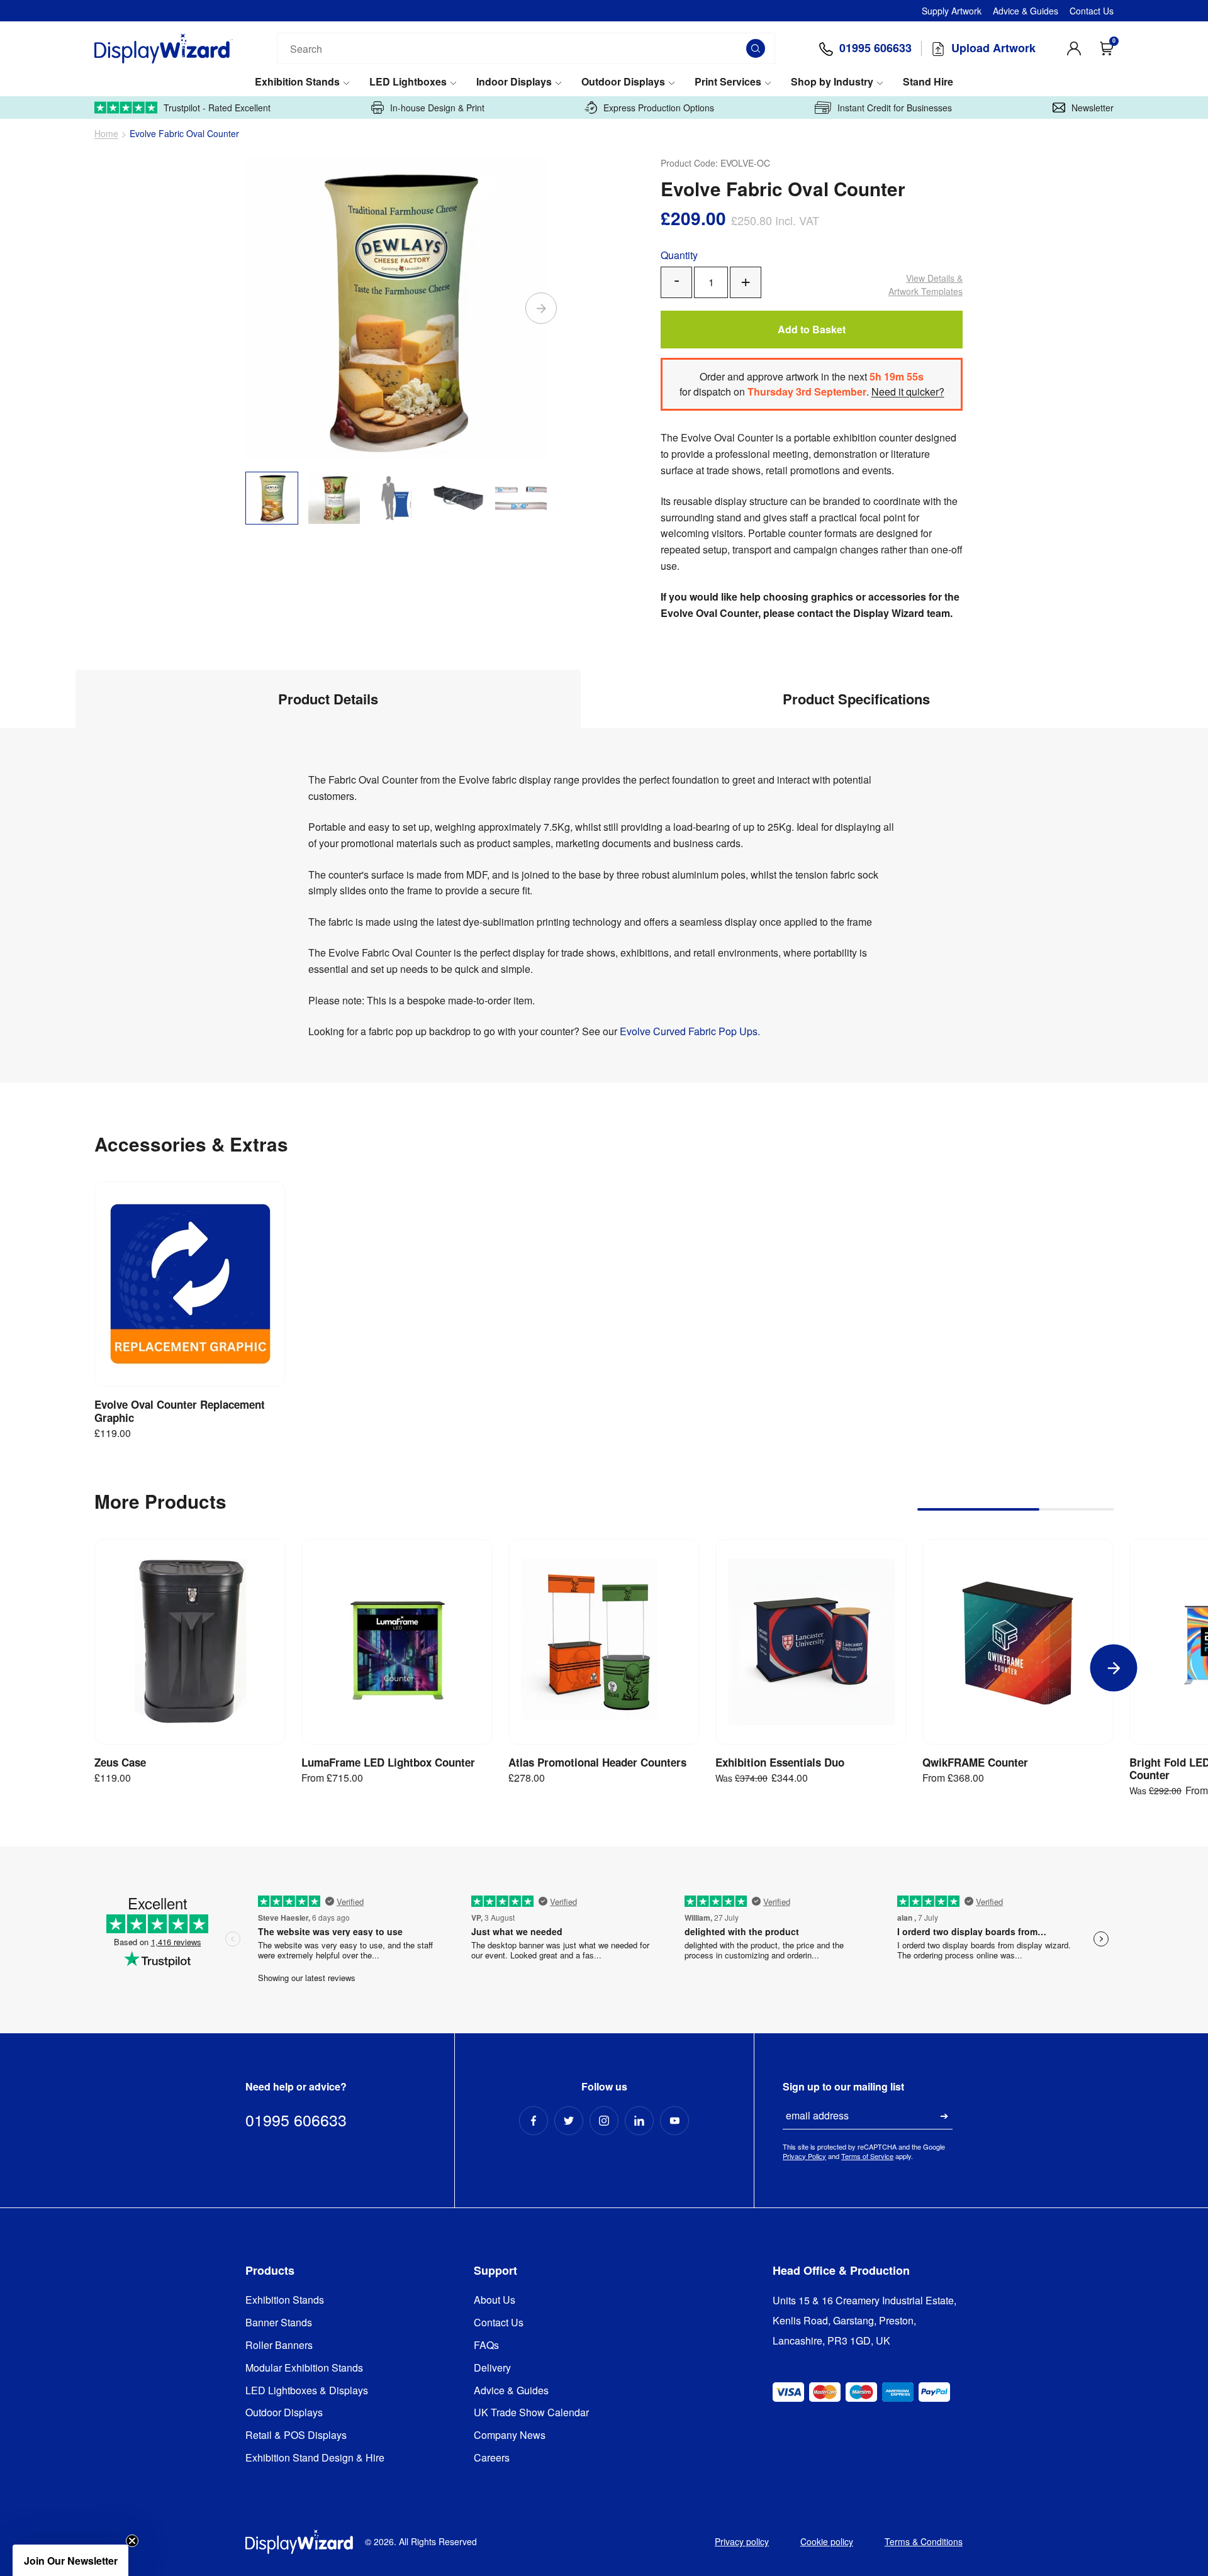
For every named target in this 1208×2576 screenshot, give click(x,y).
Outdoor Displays (623, 82)
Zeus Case (120, 1762)
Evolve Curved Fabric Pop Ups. (690, 1031)
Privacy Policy (804, 2156)
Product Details (328, 699)
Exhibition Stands (297, 82)
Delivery (492, 2368)
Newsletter (1093, 108)
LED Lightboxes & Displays (307, 2391)
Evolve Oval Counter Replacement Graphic (180, 1411)
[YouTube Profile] (674, 2121)
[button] (70, 2560)
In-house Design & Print (437, 108)
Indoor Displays (514, 82)
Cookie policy (827, 2541)
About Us (495, 2300)
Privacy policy (742, 2541)
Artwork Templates (926, 285)
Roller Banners (279, 2346)
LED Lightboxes (408, 82)
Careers (492, 2458)
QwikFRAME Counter (975, 1762)
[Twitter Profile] (569, 2121)
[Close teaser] (132, 2541)
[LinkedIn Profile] (639, 2121)
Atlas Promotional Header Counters (597, 1762)
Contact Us (1092, 11)
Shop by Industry (832, 82)
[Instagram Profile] (604, 2121)
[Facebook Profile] (534, 2121)
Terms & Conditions (924, 2541)
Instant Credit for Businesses (895, 108)
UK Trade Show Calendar (531, 2413)
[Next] (541, 308)
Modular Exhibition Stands (304, 2368)
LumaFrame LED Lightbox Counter (388, 1762)
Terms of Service (867, 2156)
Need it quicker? (908, 391)
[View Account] (1074, 48)
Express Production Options (659, 108)
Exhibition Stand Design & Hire (315, 2458)
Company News (510, 2435)
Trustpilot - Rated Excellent (217, 108)
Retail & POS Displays (296, 2435)
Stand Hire (928, 82)
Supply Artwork (952, 11)
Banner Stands (279, 2323)
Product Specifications (856, 699)
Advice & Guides (1026, 11)
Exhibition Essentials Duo (780, 1762)
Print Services (728, 82)
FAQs (486, 2346)
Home (106, 134)
